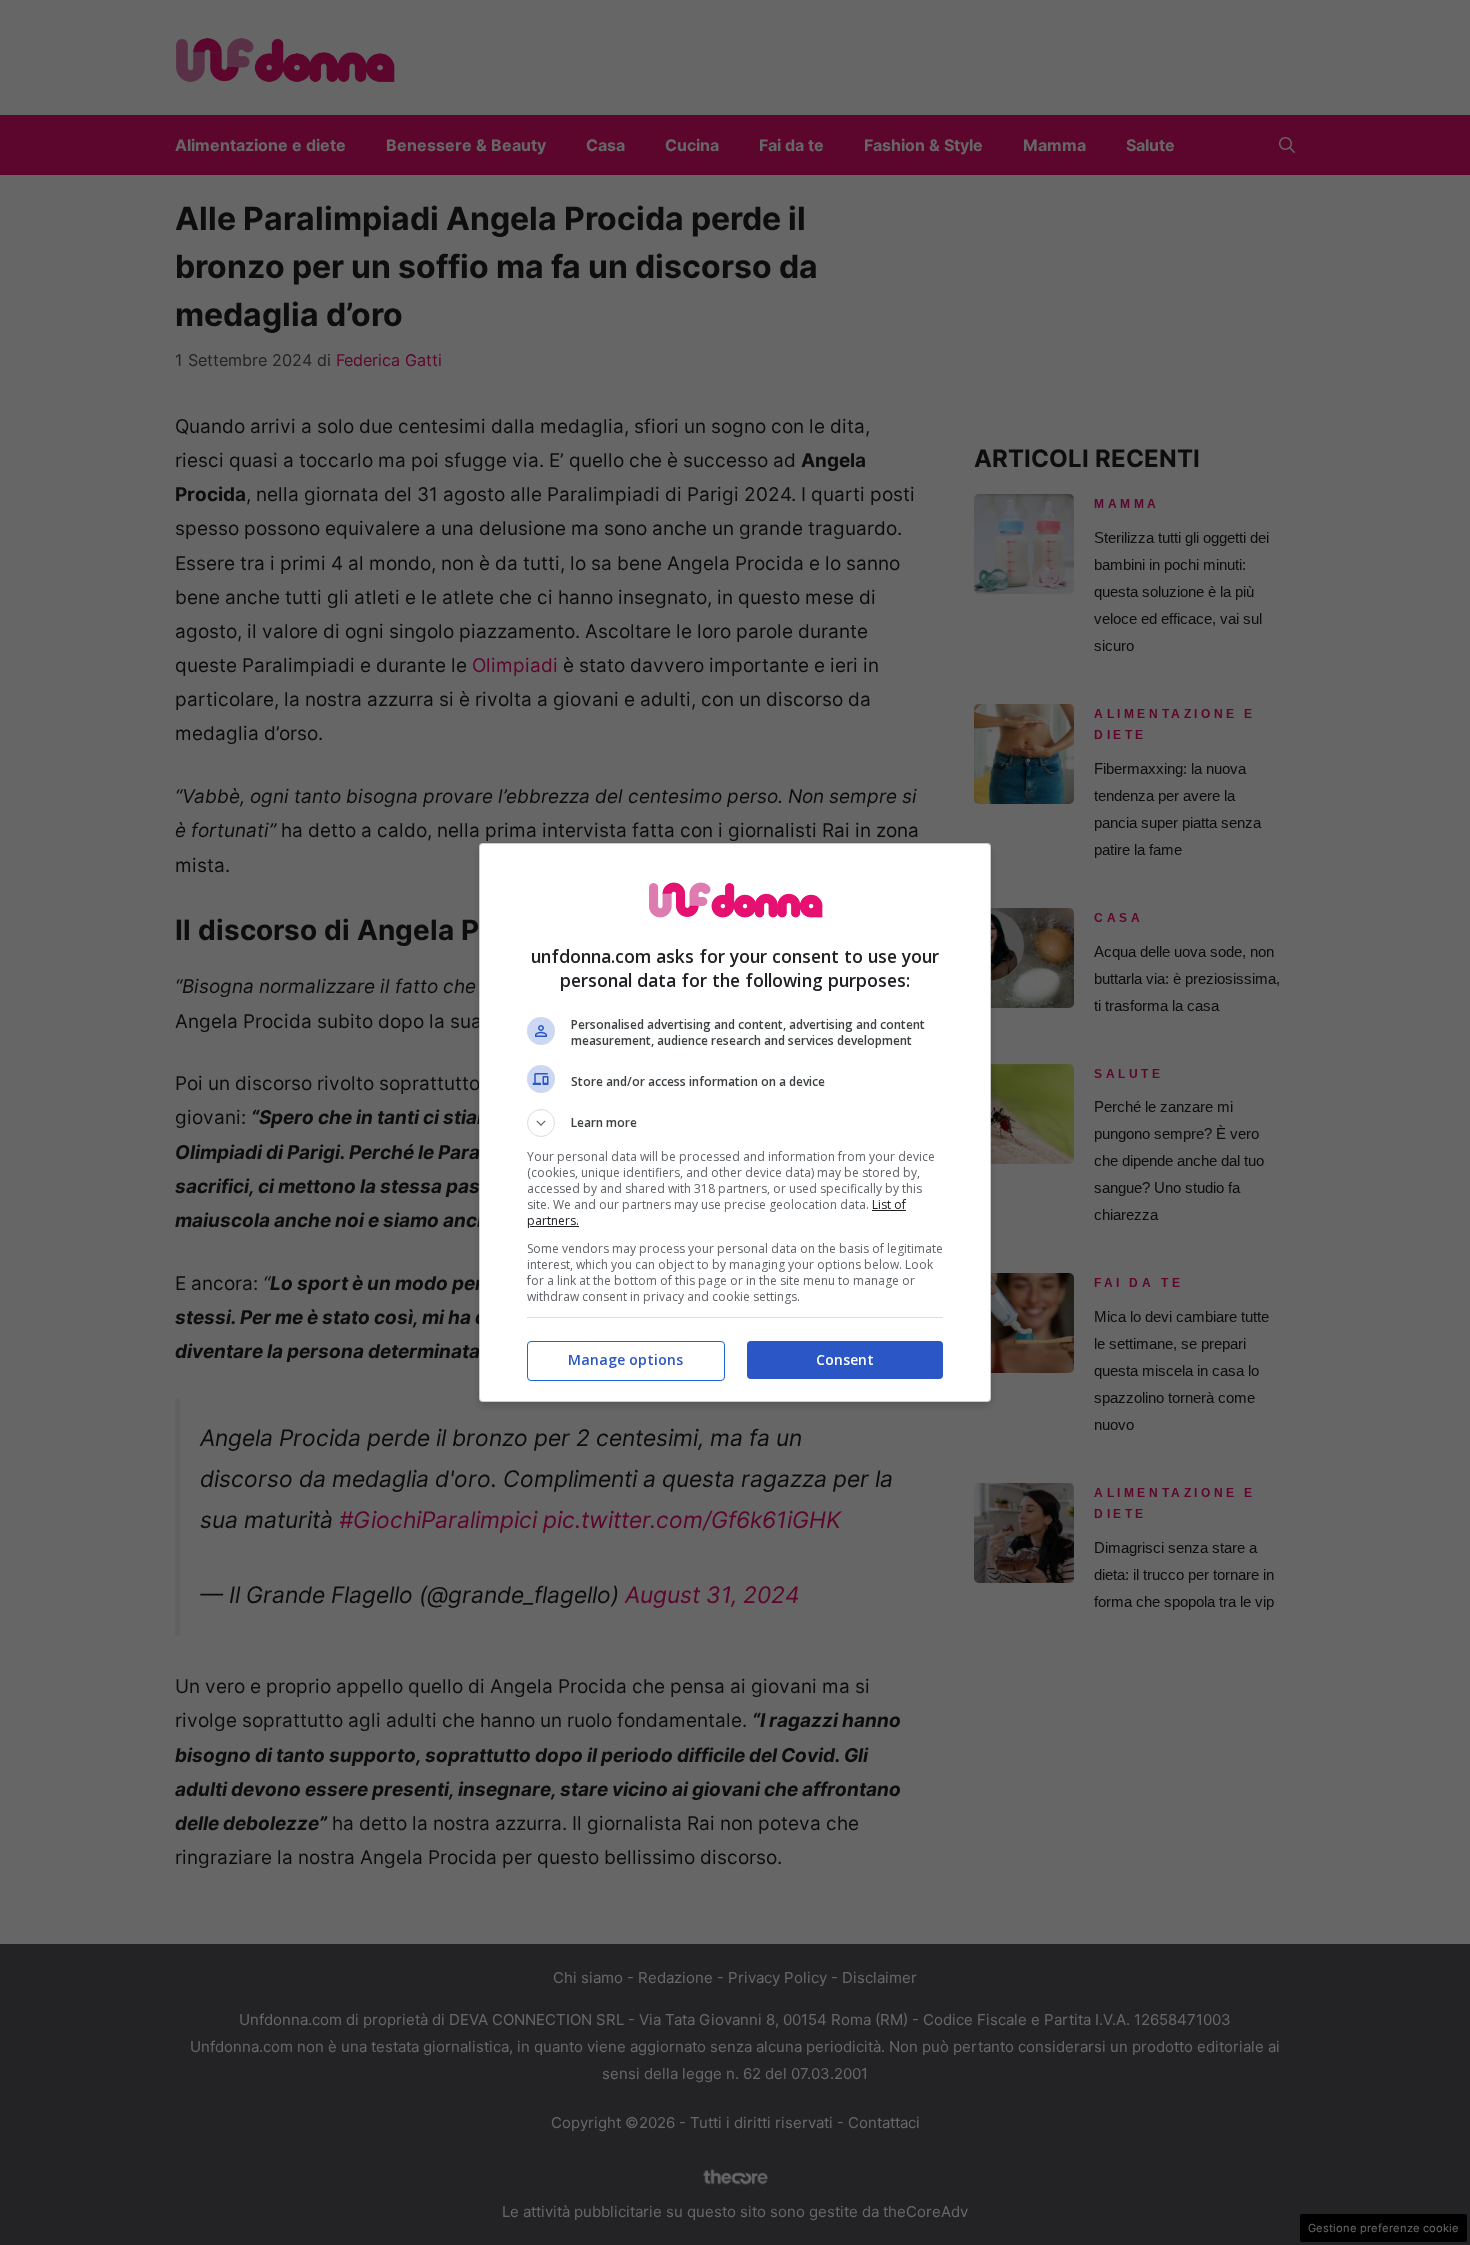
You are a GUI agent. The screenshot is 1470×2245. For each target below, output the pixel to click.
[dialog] (735, 1122)
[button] (735, 1123)
